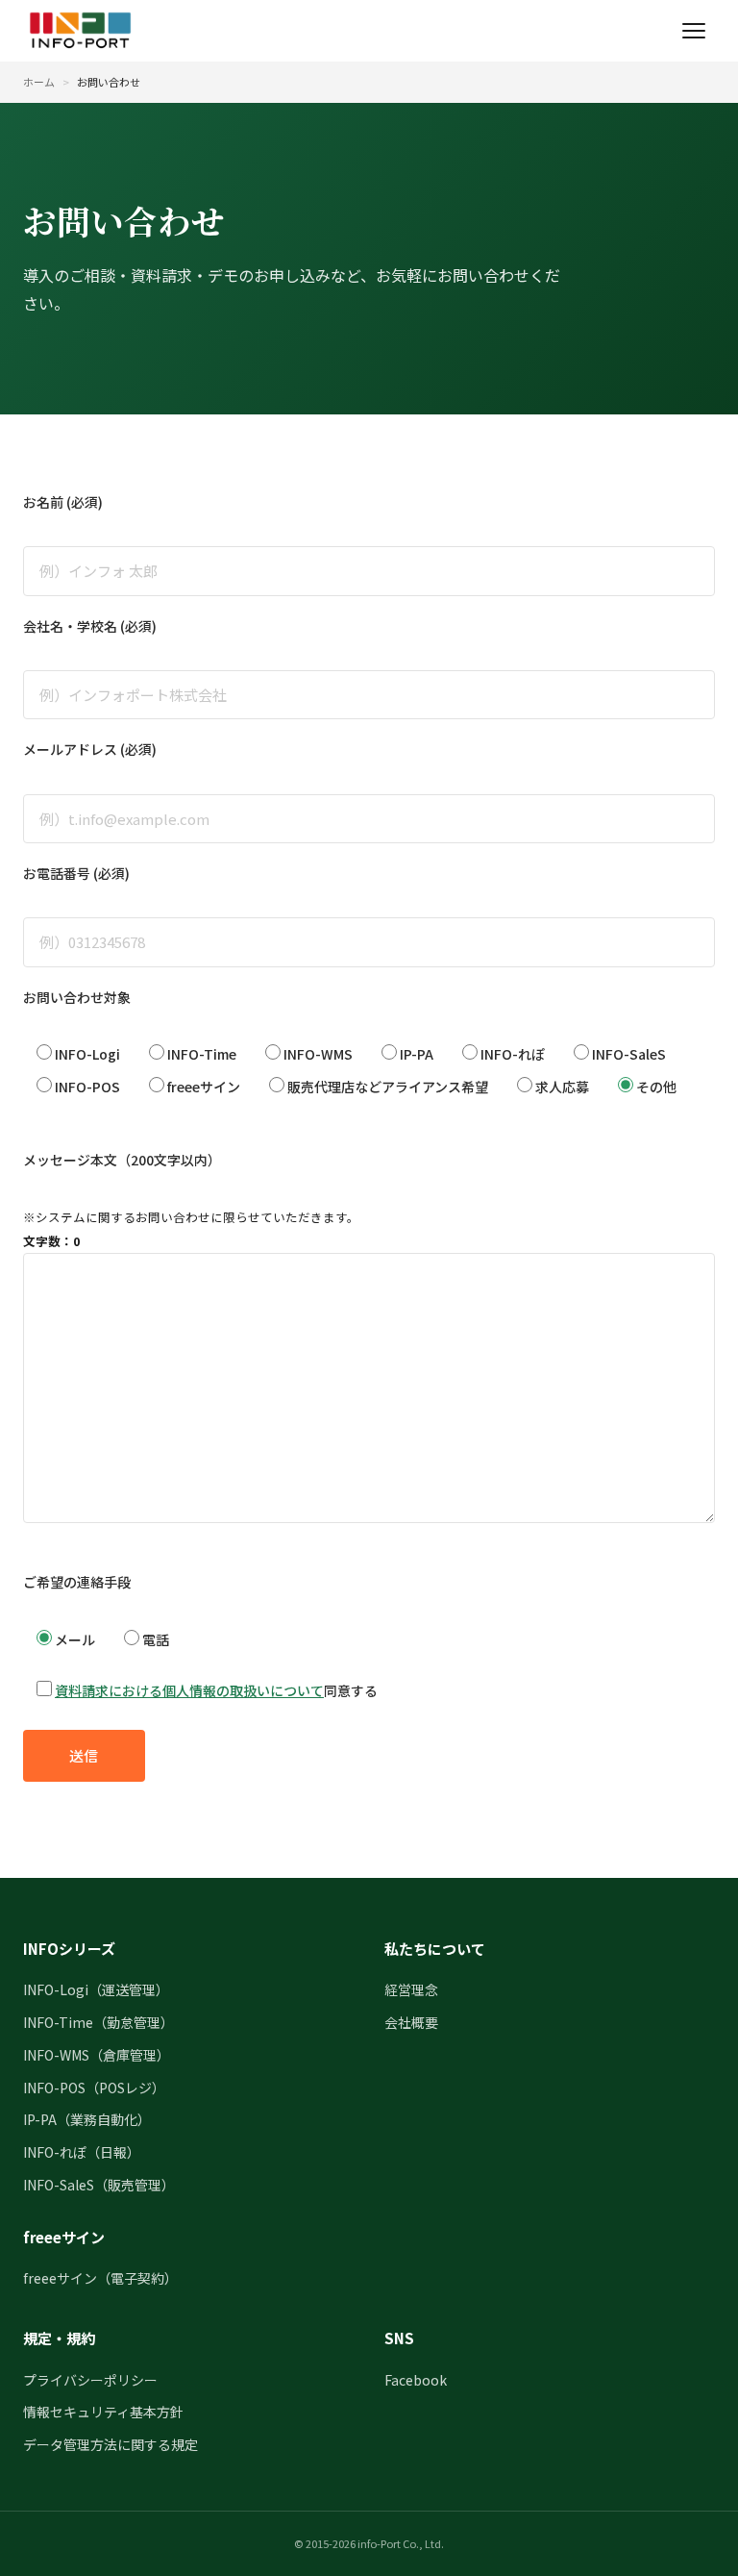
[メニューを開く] (694, 31)
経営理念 (411, 1989)
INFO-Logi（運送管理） (96, 1989)
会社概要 (411, 2022)
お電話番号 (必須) (76, 873)
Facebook (416, 2380)
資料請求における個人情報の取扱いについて (189, 1690)
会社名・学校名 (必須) (90, 626)
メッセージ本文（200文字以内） (122, 1160)
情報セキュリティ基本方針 (103, 2412)
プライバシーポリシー (90, 2380)
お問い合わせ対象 (77, 997)
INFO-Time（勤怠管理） (98, 2022)
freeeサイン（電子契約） (100, 2278)
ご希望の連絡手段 (77, 1582)
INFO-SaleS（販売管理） (99, 2185)
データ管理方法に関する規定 (111, 2444)
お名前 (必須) (63, 502)
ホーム (39, 82)
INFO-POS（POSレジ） (94, 2088)
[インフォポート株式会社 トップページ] (80, 31)
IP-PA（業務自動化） (87, 2119)
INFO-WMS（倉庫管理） (97, 2055)
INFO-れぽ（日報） (82, 2152)
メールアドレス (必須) (90, 749)
